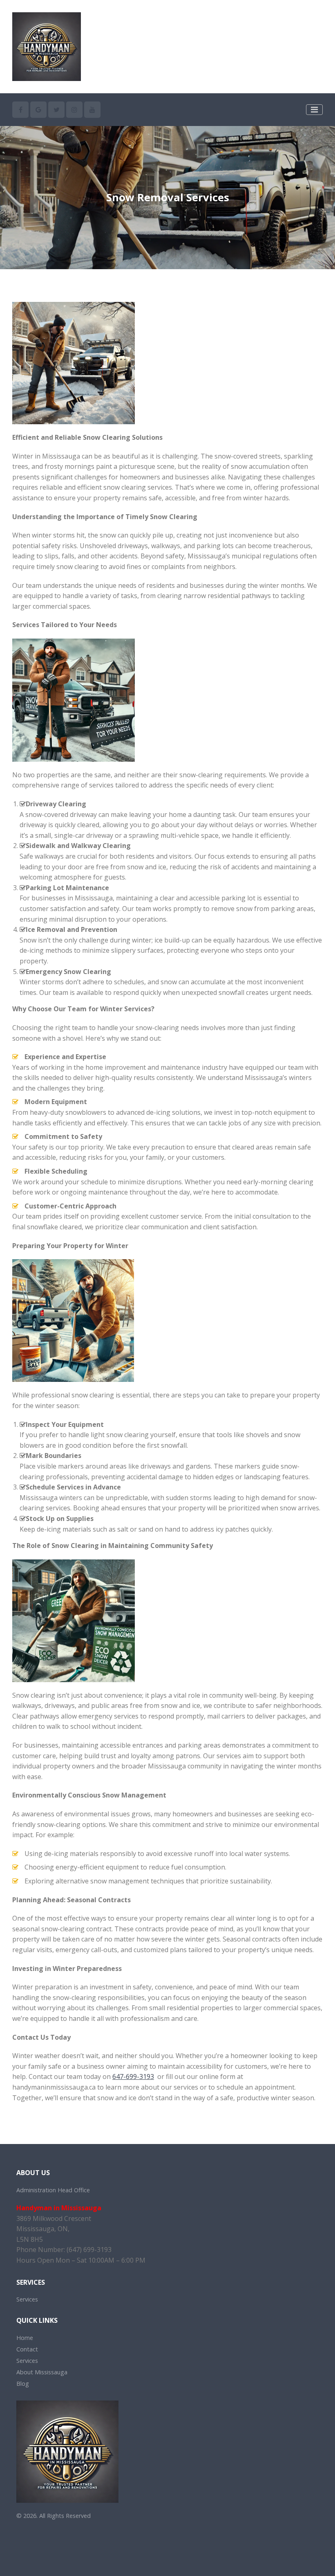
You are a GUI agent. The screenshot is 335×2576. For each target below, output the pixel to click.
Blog (23, 2384)
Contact (27, 2349)
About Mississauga (42, 2372)
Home (25, 2338)
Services (27, 2299)
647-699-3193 (133, 2077)
